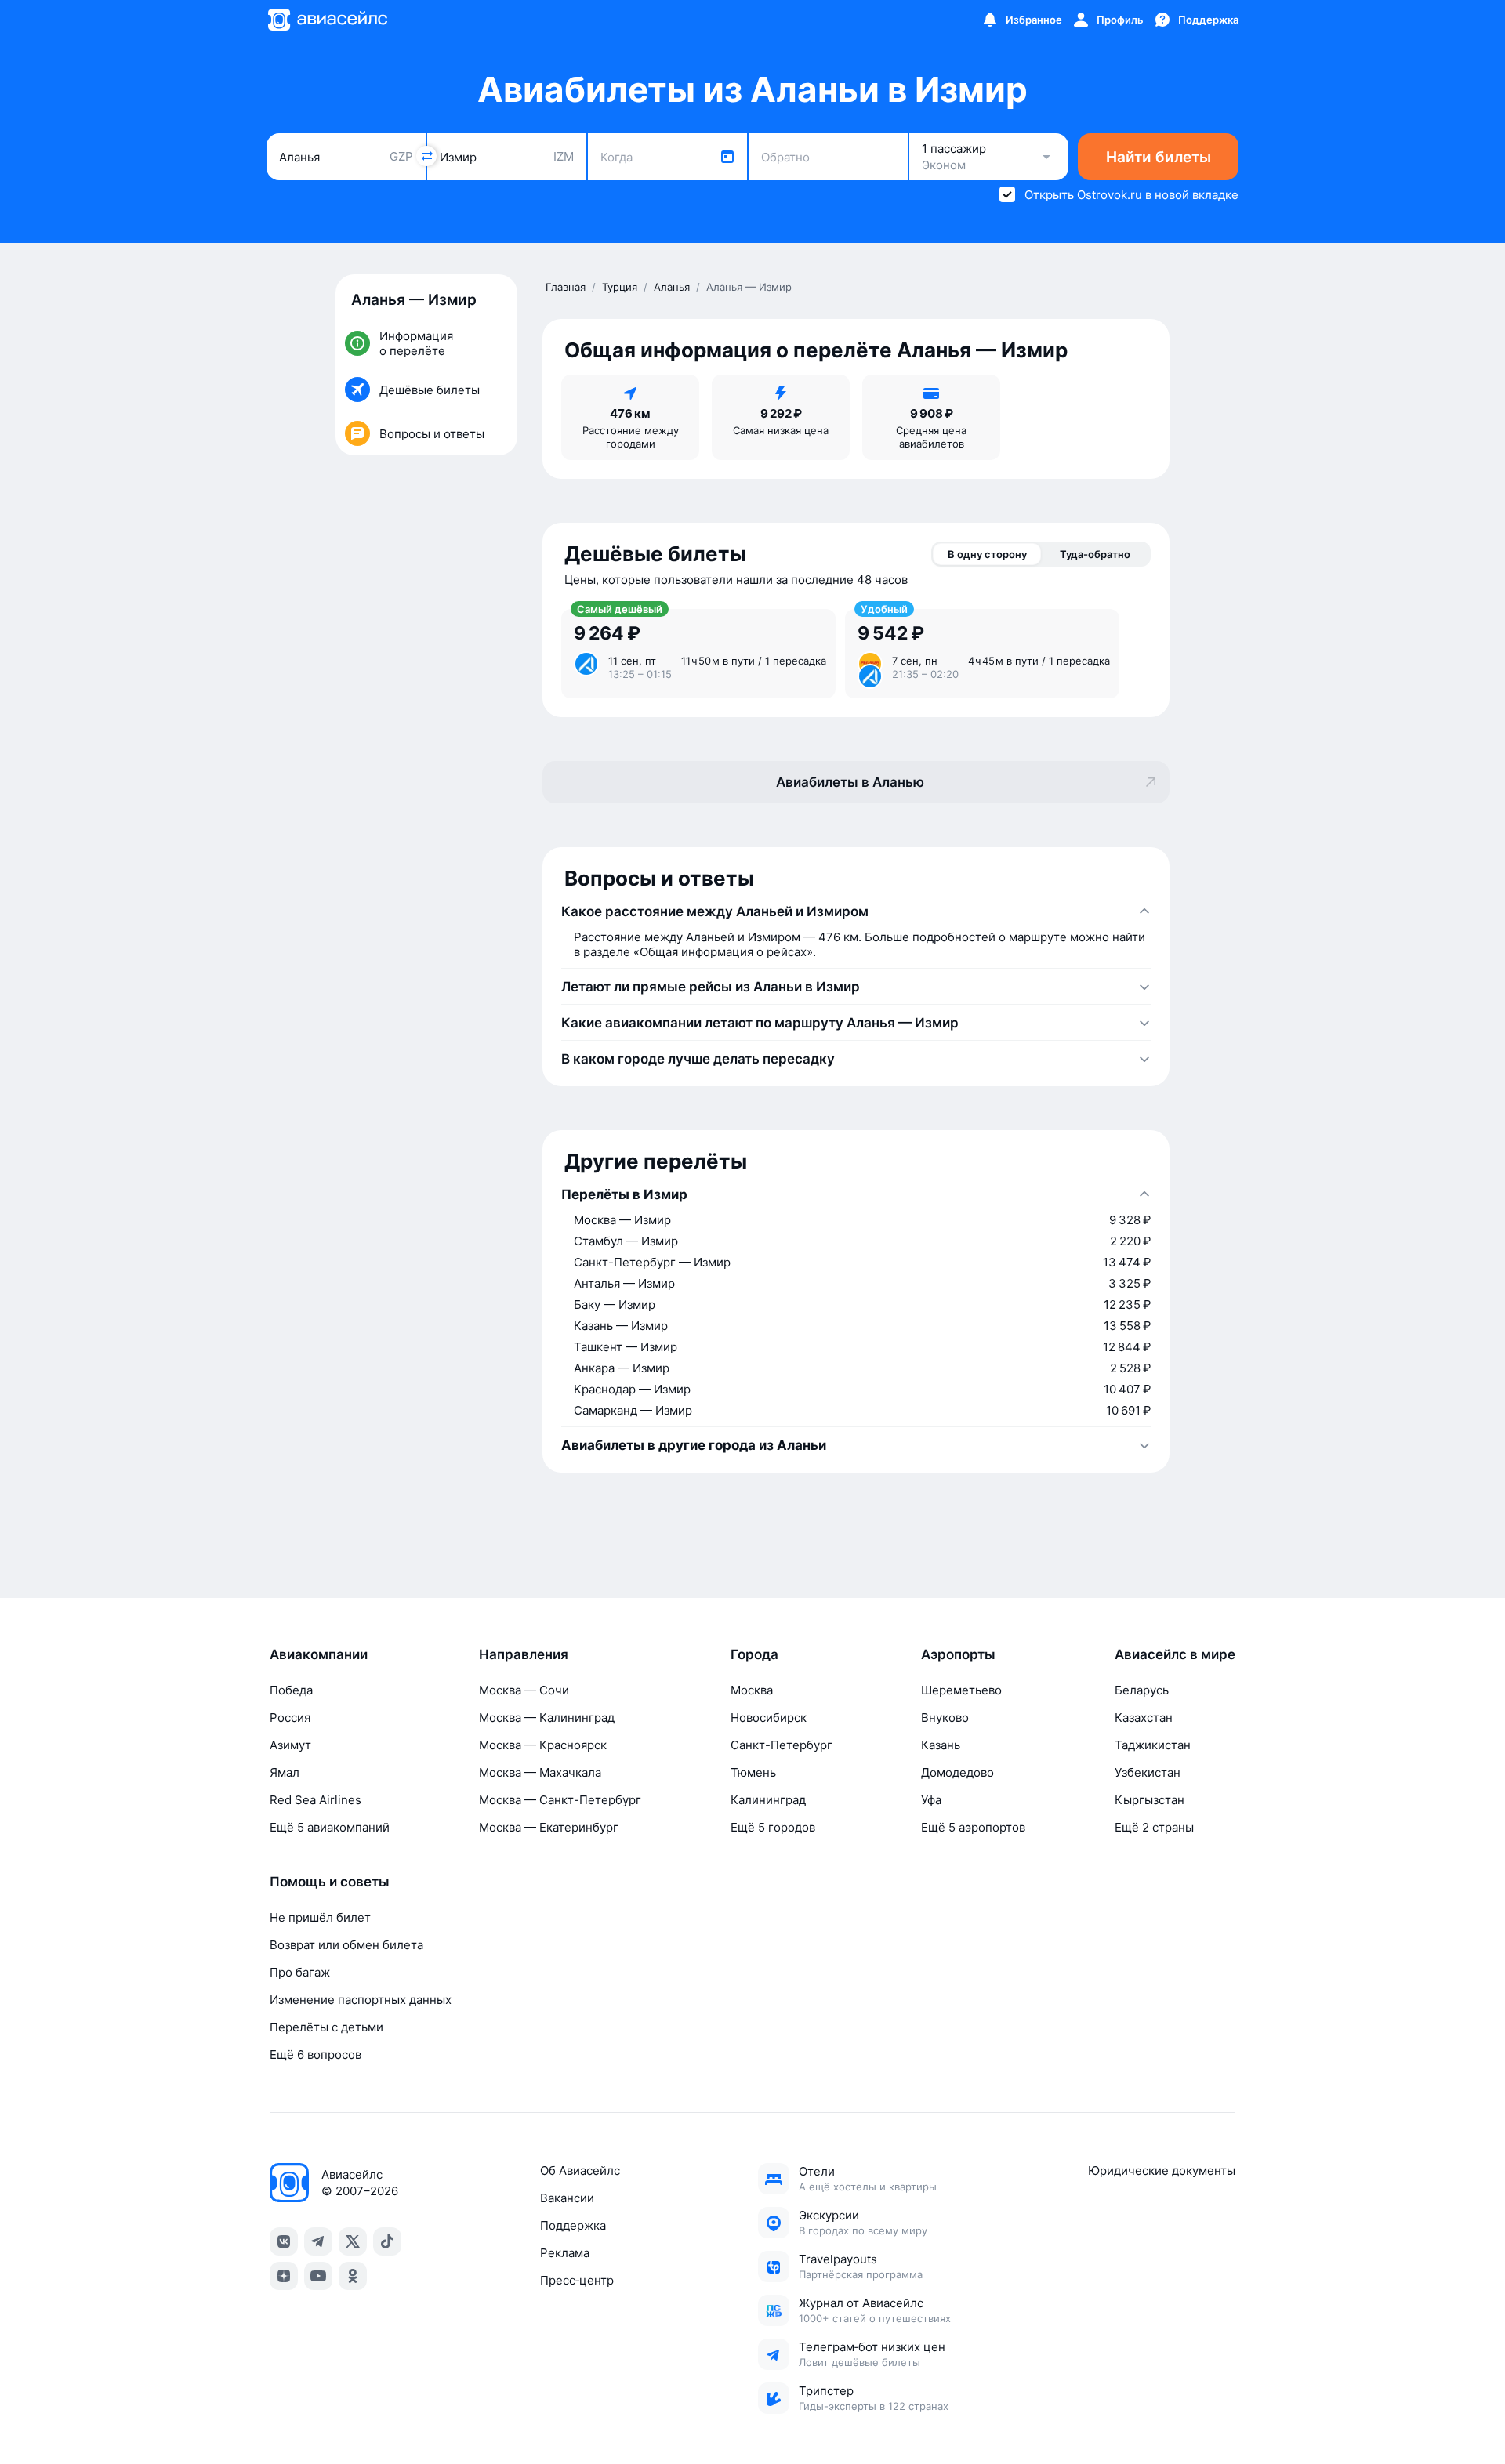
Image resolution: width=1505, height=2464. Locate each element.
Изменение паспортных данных (361, 2000)
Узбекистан (1148, 1772)
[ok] (353, 2276)
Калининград (768, 1800)
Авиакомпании (319, 1654)
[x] (353, 2241)
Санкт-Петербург (782, 1745)
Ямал (285, 1772)
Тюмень (753, 1772)
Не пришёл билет (320, 1917)
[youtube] (318, 2276)
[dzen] (284, 2276)
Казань (941, 1745)
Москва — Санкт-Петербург (560, 1800)
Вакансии (567, 2198)
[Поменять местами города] (426, 156)
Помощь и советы (330, 1882)
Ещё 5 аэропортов (973, 1827)
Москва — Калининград (547, 1718)
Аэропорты (958, 1654)
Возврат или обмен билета (346, 1945)
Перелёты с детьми (326, 2027)
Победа (291, 1690)
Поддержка (573, 2225)
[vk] (284, 2241)
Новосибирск (769, 1718)
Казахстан (1144, 1718)
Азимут (290, 1745)
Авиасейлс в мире (1175, 1654)
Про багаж (300, 1972)
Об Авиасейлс (580, 2170)
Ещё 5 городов (773, 1827)
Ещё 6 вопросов (316, 2055)
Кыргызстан (1150, 1800)
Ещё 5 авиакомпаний (330, 1827)
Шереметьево (961, 1690)
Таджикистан (1153, 1745)
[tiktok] (387, 2241)
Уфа (931, 1800)
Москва (752, 1690)
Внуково (945, 1718)
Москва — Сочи (524, 1690)
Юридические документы (1162, 2170)
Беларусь (1142, 1690)
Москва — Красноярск (543, 1745)
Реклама (565, 2253)
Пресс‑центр (577, 2280)
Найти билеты (1159, 157)
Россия (290, 1718)
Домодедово (957, 1772)
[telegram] (318, 2241)
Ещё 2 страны (1154, 1827)
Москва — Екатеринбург (549, 1827)
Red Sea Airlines (316, 1800)
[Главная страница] (327, 20)
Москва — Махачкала (540, 1772)
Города (754, 1654)
